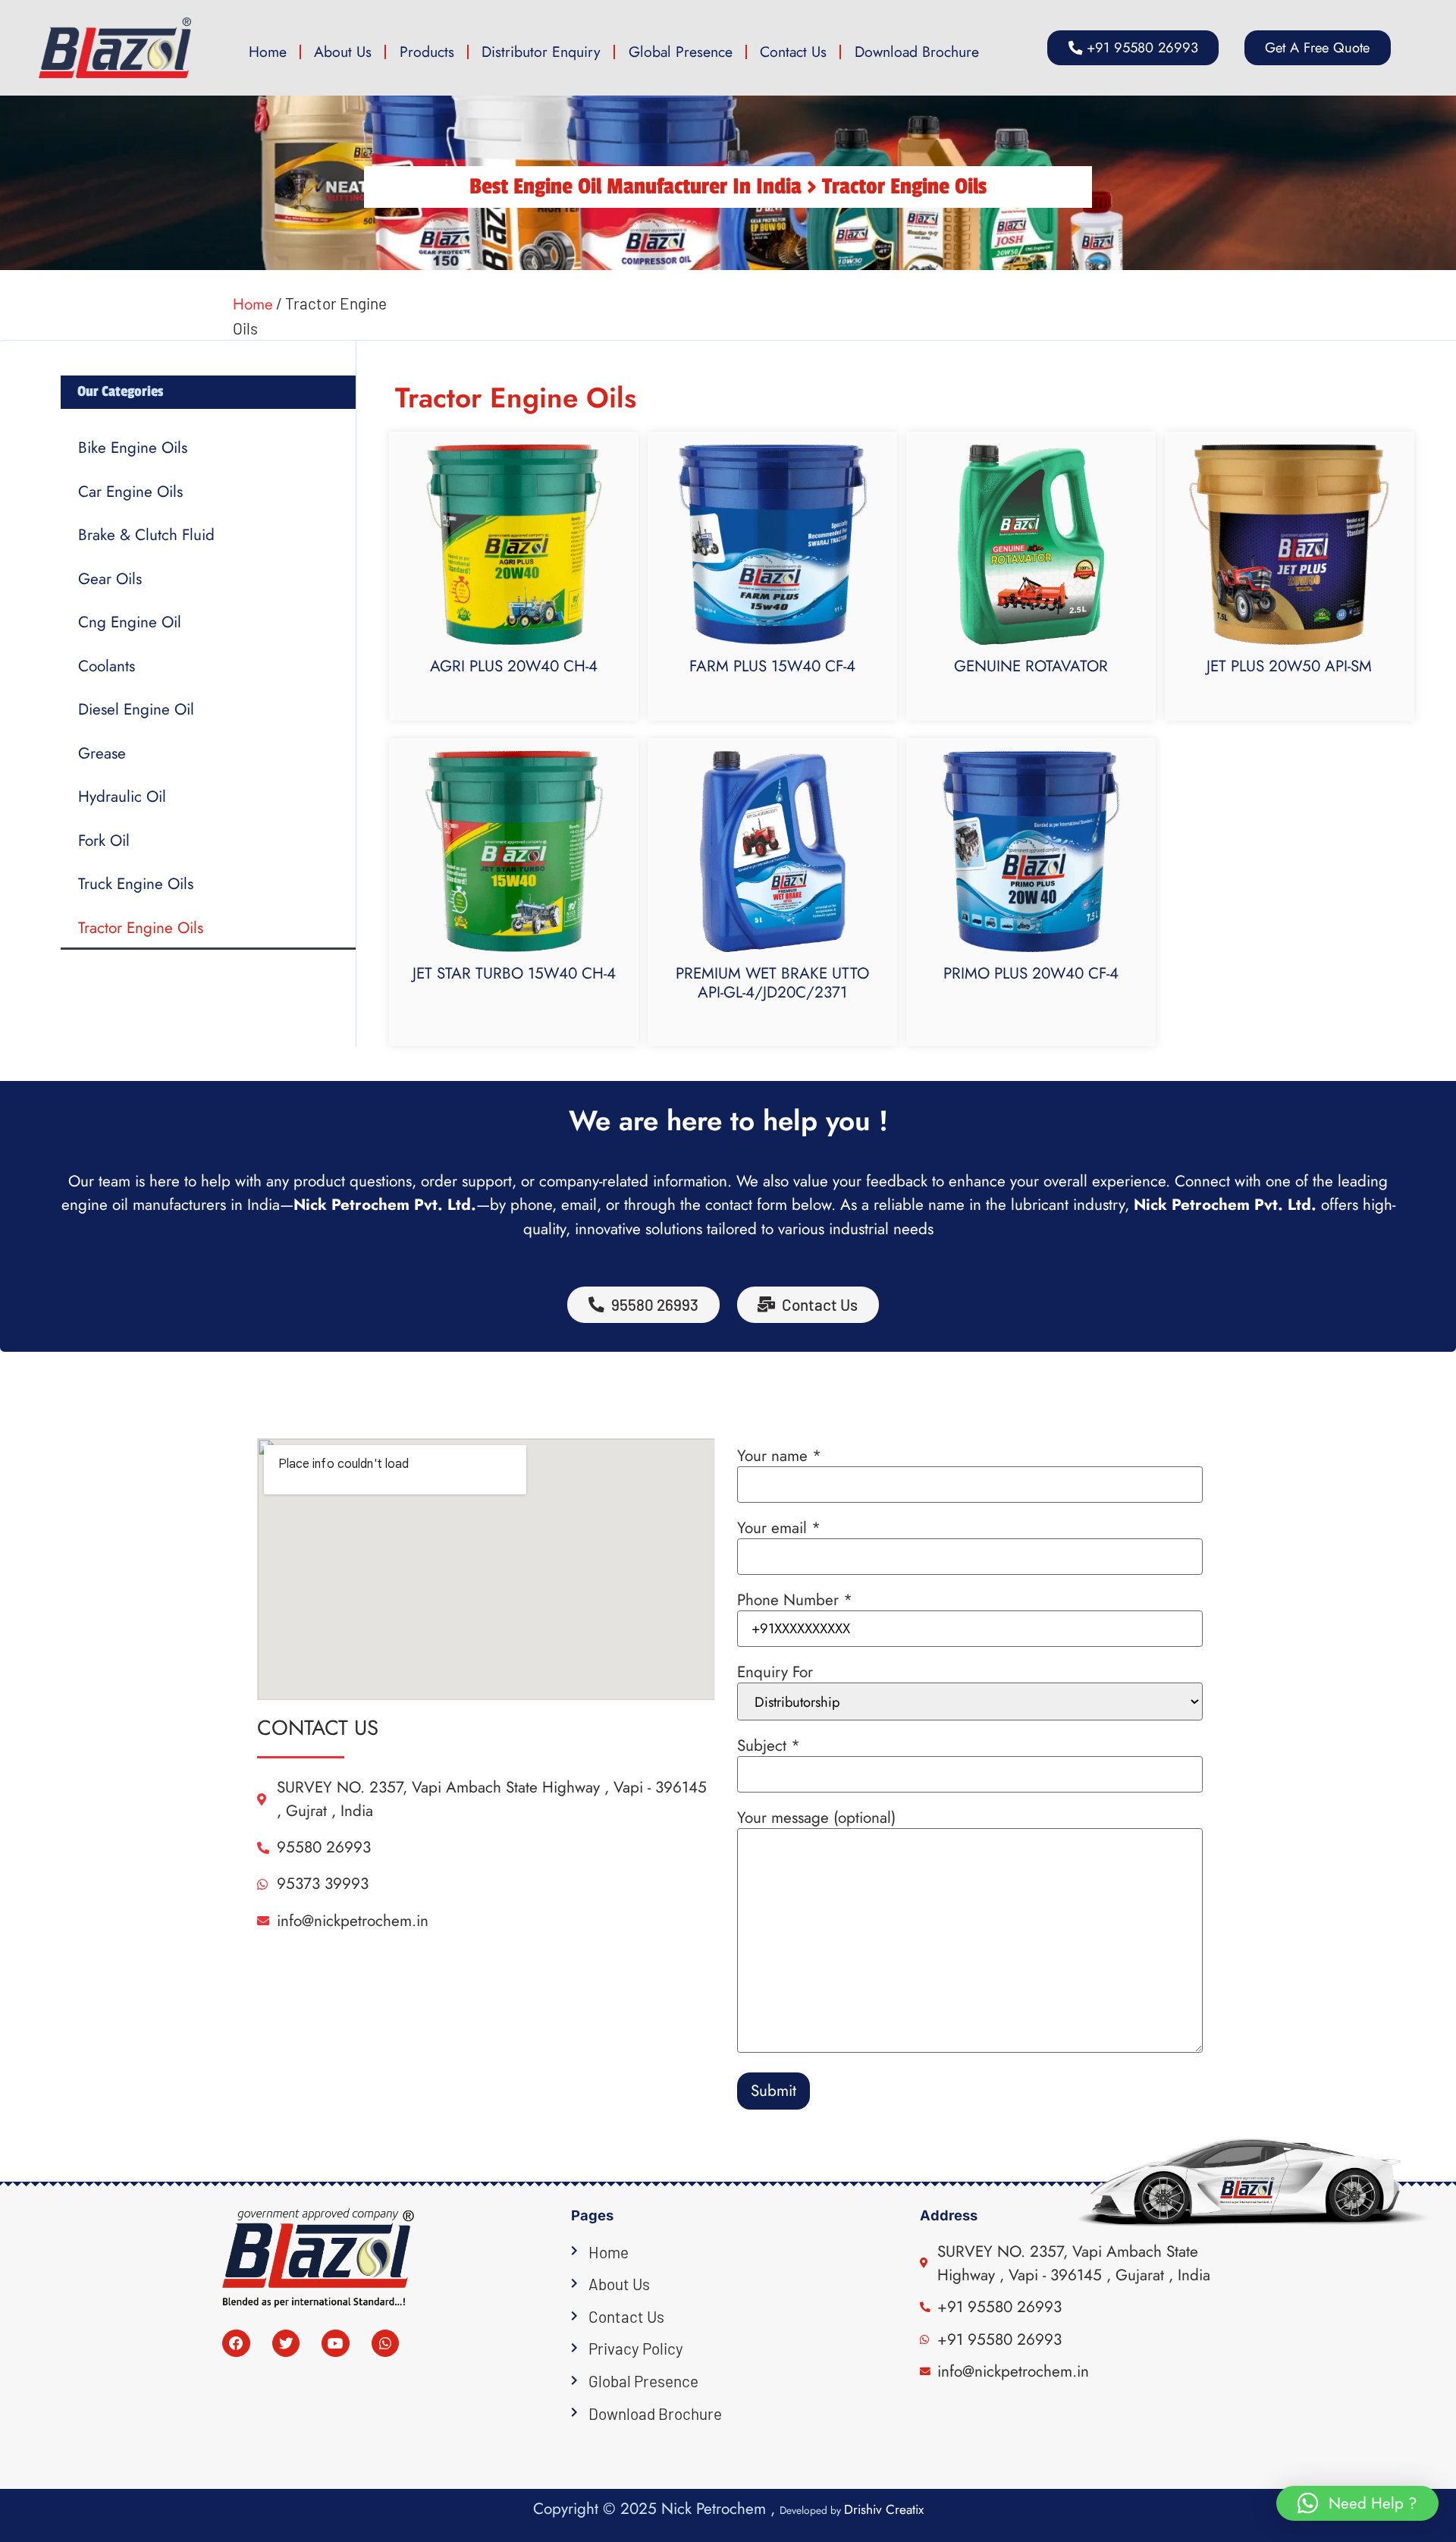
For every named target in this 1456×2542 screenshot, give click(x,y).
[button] (1318, 48)
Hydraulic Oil (122, 797)
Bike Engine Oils (133, 448)
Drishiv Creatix (884, 2509)
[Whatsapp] (386, 2344)
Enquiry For (775, 1672)
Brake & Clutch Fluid (146, 535)
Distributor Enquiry (541, 52)
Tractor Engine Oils (141, 928)
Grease (102, 753)
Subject (769, 1746)
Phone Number (795, 1600)
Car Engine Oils (130, 492)
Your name (779, 1456)
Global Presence (681, 52)
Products (427, 52)
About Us (343, 52)
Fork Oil (104, 841)
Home (268, 52)
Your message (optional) (816, 1818)
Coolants (107, 666)
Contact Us (793, 52)
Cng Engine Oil (130, 622)
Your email (779, 1528)
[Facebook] (236, 2344)
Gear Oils (110, 579)
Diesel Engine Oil (136, 709)
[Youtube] (336, 2344)
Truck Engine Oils (136, 884)
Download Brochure (917, 52)
